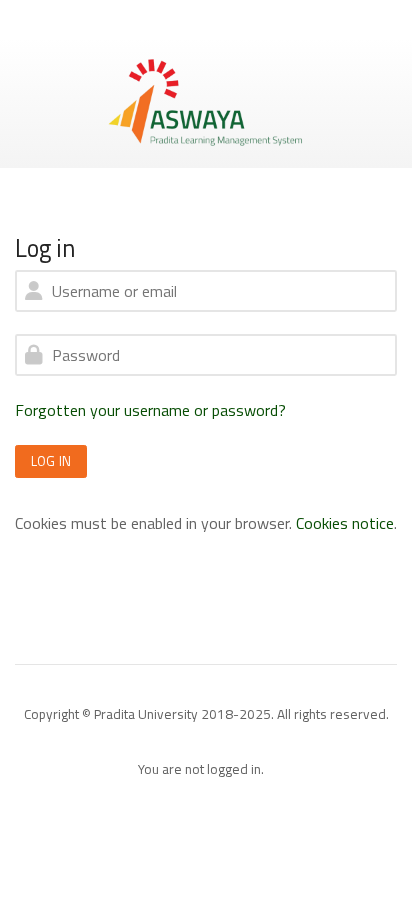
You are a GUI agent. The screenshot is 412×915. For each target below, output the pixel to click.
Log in (51, 461)
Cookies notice (345, 523)
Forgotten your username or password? (150, 410)
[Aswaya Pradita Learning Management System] (206, 101)
